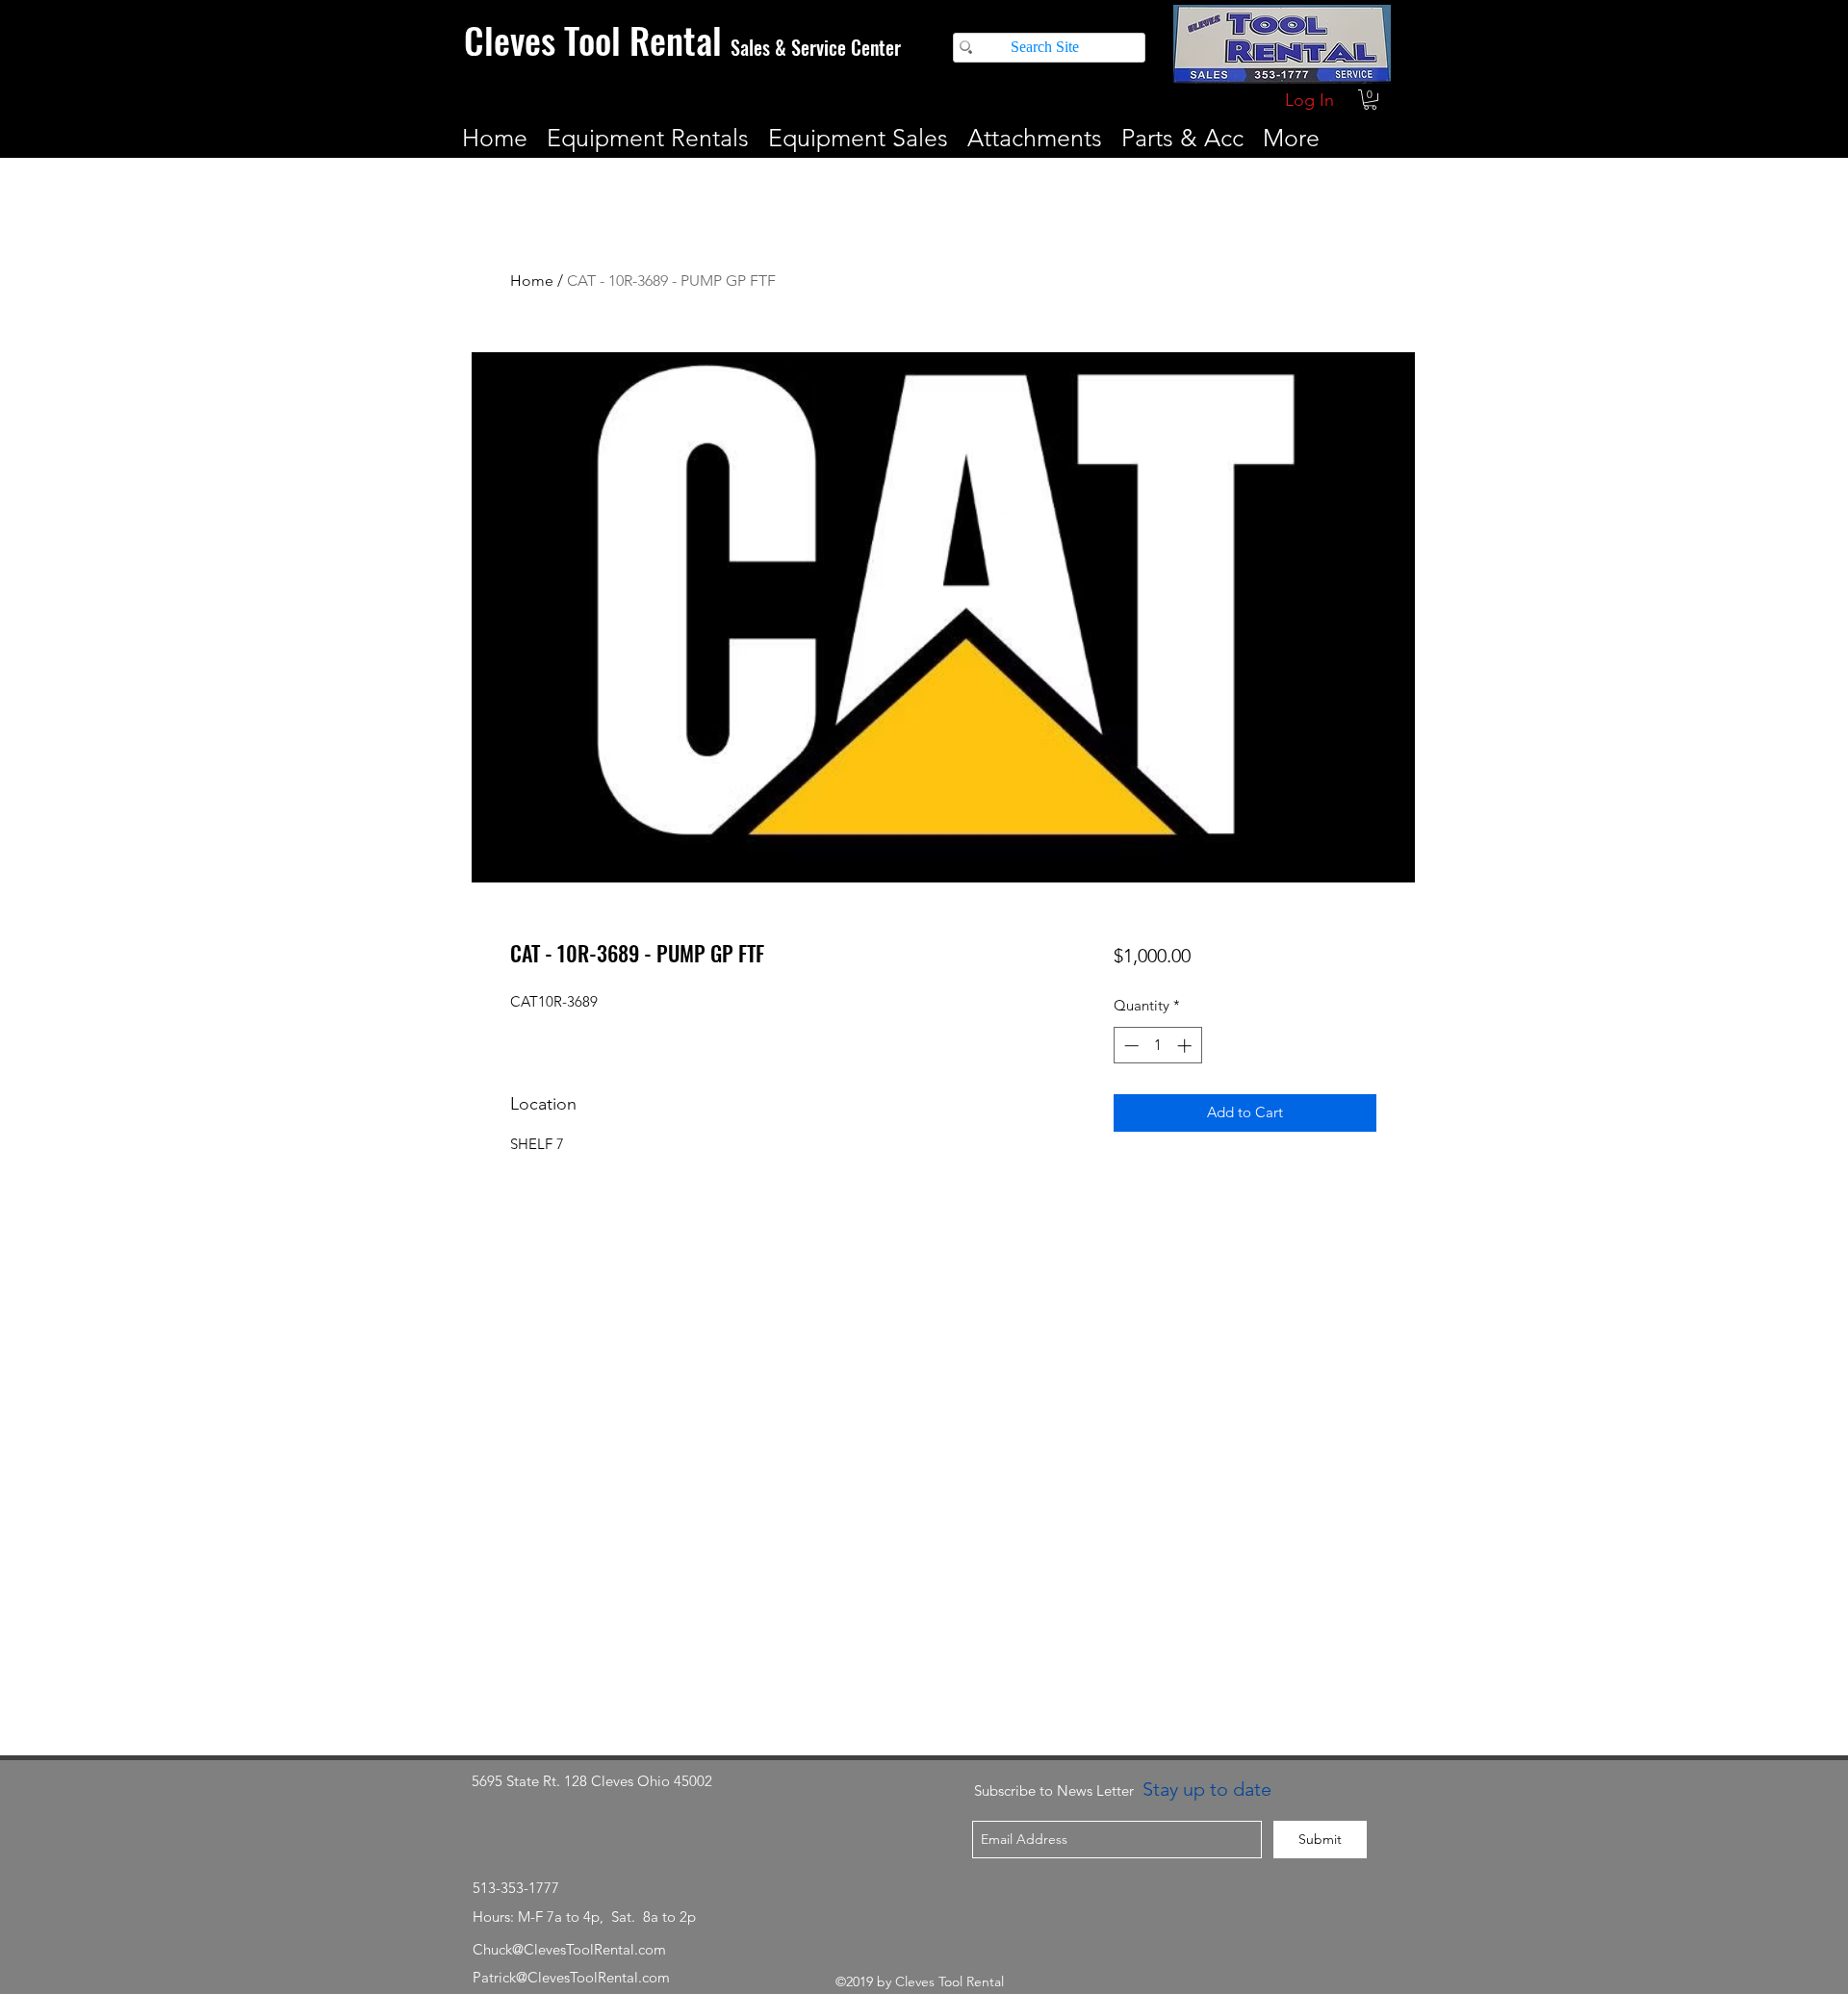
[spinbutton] (1157, 1046)
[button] (1370, 100)
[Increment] (1186, 1046)
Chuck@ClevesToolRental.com (569, 1949)
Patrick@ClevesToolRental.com (571, 1977)
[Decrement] (1129, 1046)
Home (532, 281)
